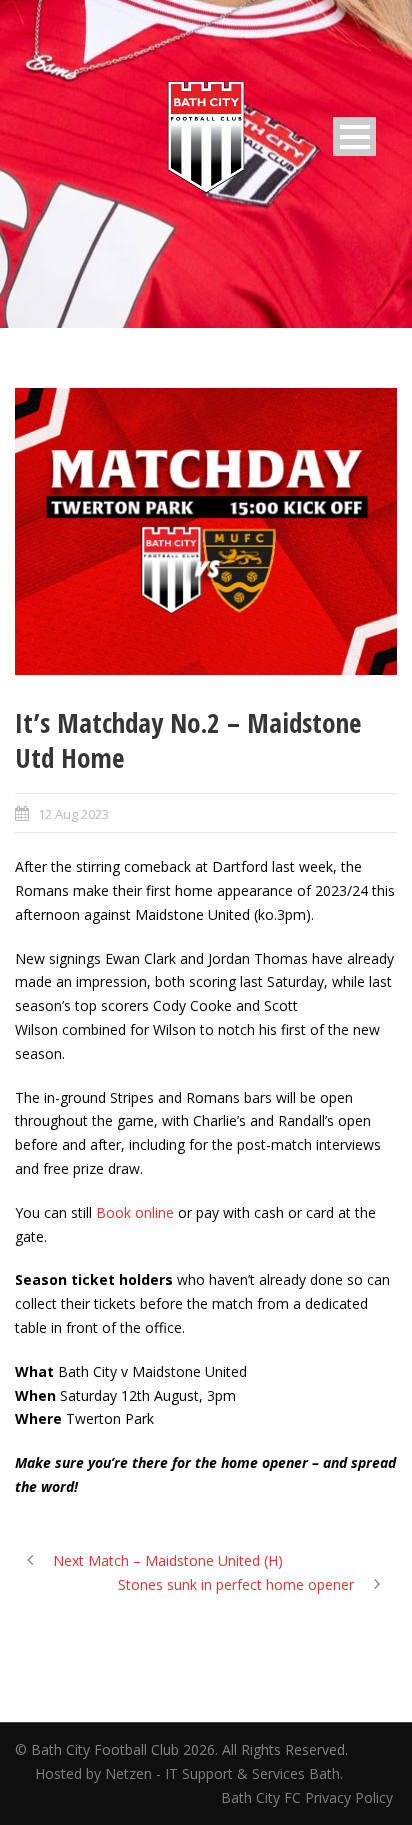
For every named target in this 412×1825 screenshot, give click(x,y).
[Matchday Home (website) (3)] (206, 531)
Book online (135, 1212)
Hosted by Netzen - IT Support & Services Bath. (189, 1773)
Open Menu (354, 136)
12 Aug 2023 (73, 814)
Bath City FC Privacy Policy (309, 1797)
